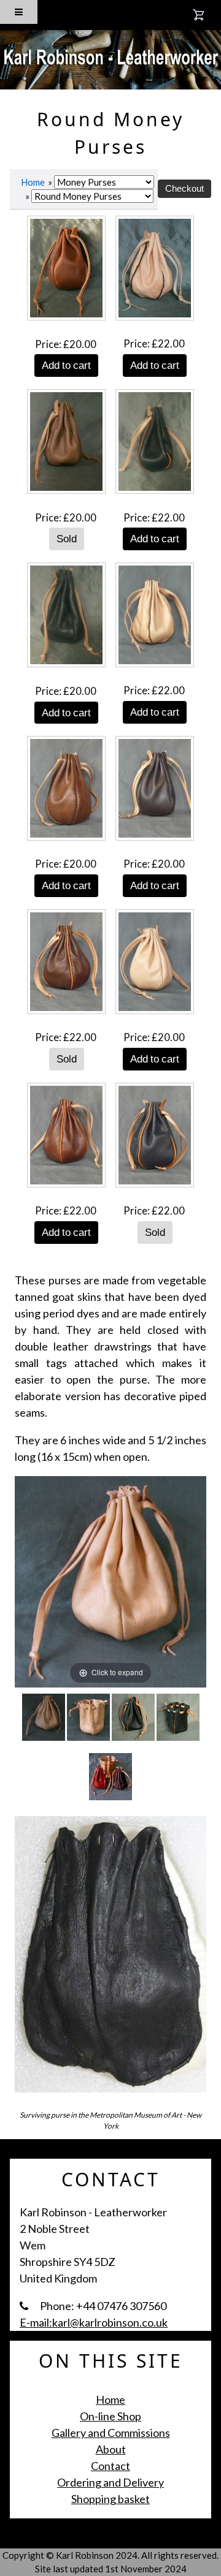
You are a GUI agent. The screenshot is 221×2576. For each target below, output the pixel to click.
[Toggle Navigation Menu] (19, 12)
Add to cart (66, 365)
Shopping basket (110, 2499)
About (111, 2449)
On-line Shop (110, 2416)
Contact (110, 2466)
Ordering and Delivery (110, 2482)
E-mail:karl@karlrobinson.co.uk (94, 2322)
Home (33, 182)
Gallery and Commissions (111, 2433)
